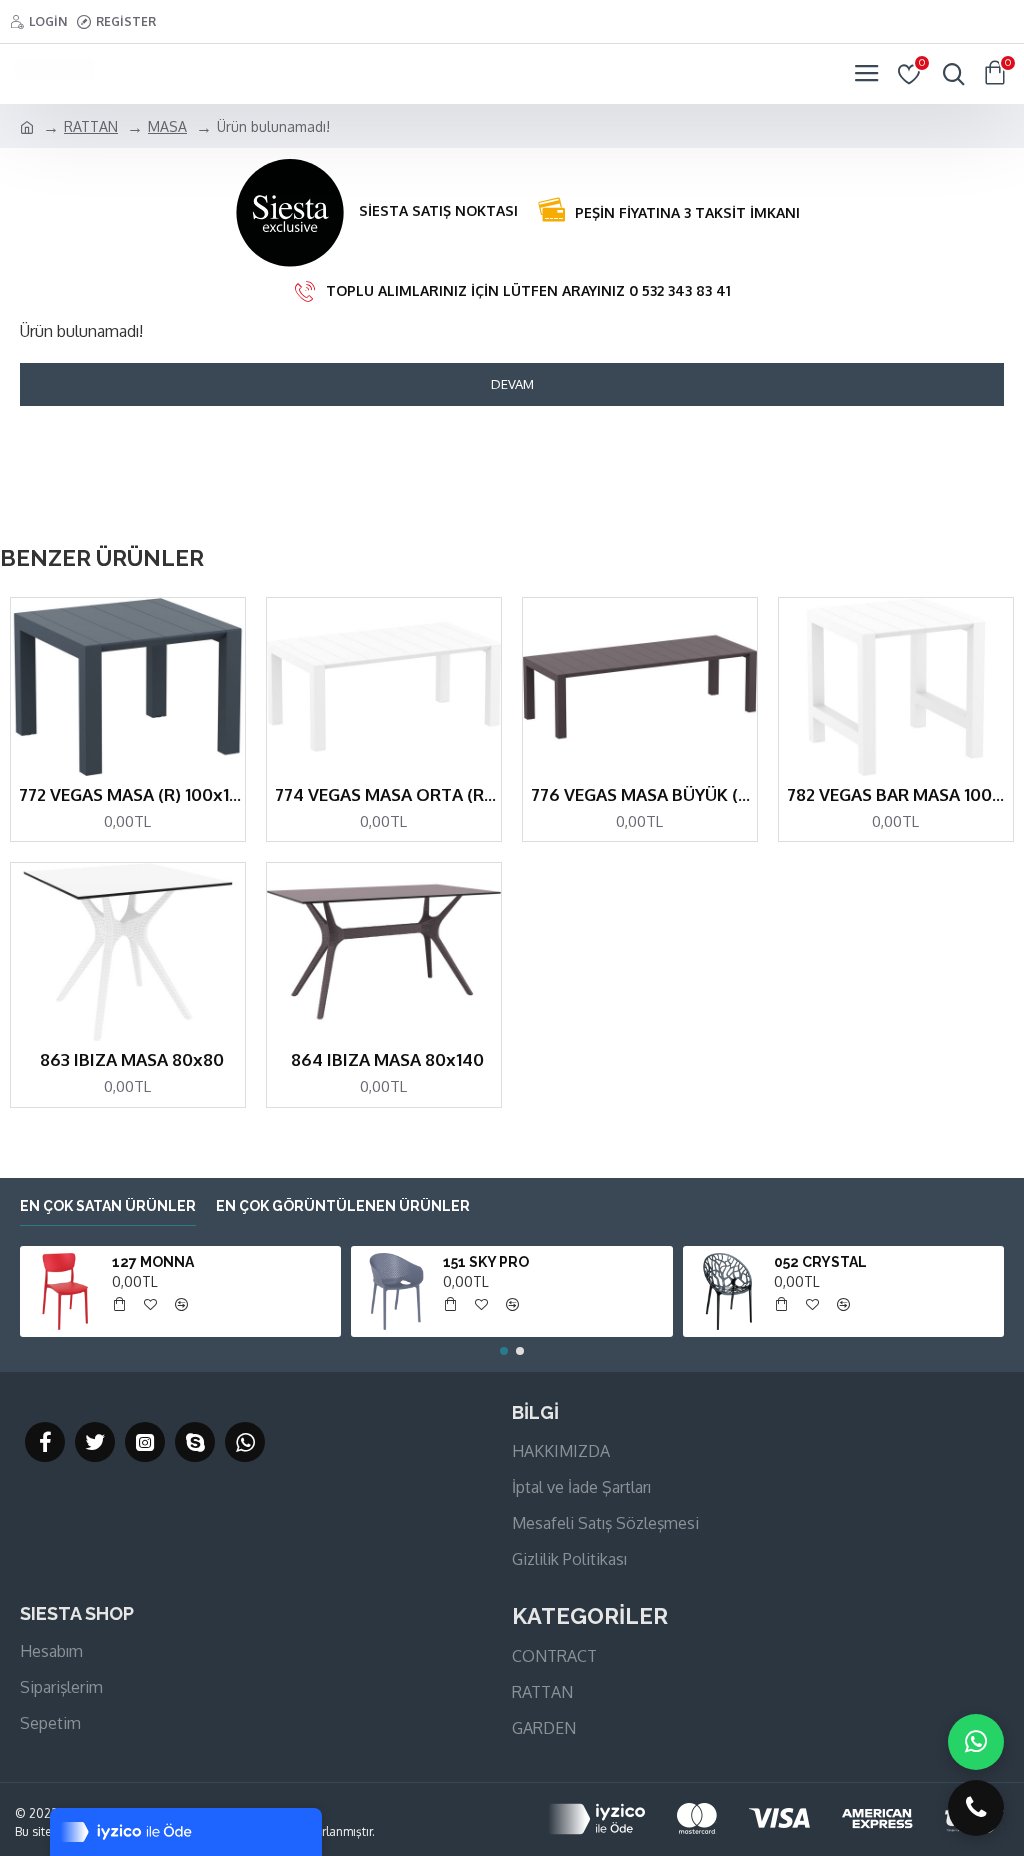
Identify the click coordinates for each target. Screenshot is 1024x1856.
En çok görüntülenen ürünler (343, 1206)
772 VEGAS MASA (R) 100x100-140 (132, 794)
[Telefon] (976, 1808)
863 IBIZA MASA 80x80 (132, 1059)
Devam (512, 384)
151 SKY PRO (486, 1262)
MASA (167, 126)
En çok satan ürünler (108, 1206)
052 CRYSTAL (820, 1262)
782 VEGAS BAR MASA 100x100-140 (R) (900, 794)
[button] (504, 1351)
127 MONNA (153, 1262)
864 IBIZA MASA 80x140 (387, 1059)
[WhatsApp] (976, 1742)
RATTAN (91, 126)
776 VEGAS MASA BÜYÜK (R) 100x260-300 (644, 794)
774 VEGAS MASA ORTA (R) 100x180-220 (388, 794)
